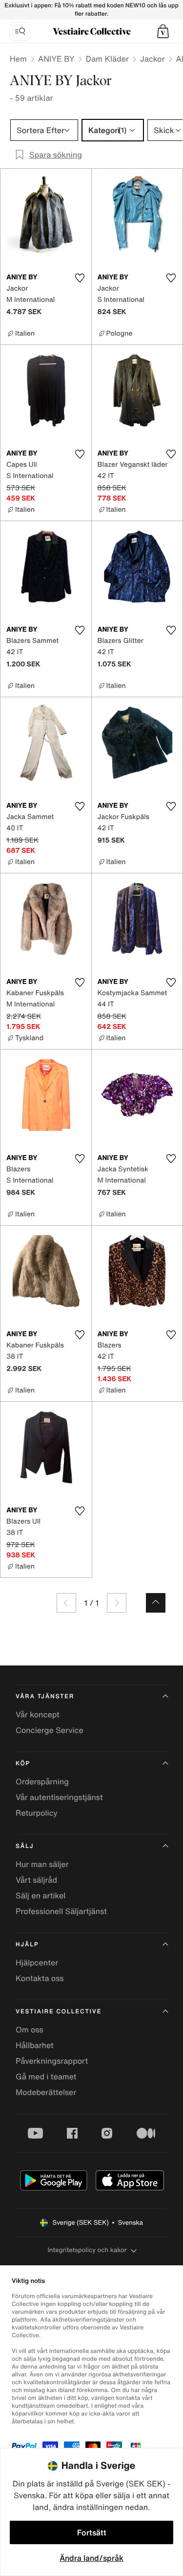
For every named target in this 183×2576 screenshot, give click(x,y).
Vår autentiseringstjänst (59, 1797)
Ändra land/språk (91, 2558)
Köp (23, 1764)
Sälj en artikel (41, 1895)
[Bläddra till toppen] (156, 1603)
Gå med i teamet (46, 2076)
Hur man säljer (42, 1864)
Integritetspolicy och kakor (87, 2250)
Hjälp (27, 1945)
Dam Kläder (107, 59)
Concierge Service (50, 1730)
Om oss (30, 2029)
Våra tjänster (45, 1697)
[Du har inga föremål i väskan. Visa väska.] (163, 31)
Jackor (152, 59)
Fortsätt (92, 2532)
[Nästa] (117, 1603)
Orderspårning (42, 1781)
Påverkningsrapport (52, 2061)
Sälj (25, 1846)
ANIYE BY (56, 59)
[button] (163, 31)
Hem (18, 59)
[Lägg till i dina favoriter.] (80, 278)
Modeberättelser (46, 2092)
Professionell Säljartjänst (61, 1911)
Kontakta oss (40, 1978)
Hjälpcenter (37, 1962)
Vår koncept (38, 1714)
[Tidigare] (66, 1603)
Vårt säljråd (36, 1880)
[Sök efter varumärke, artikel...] (20, 31)
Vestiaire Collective (59, 2012)
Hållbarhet (35, 2045)
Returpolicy (37, 1813)
